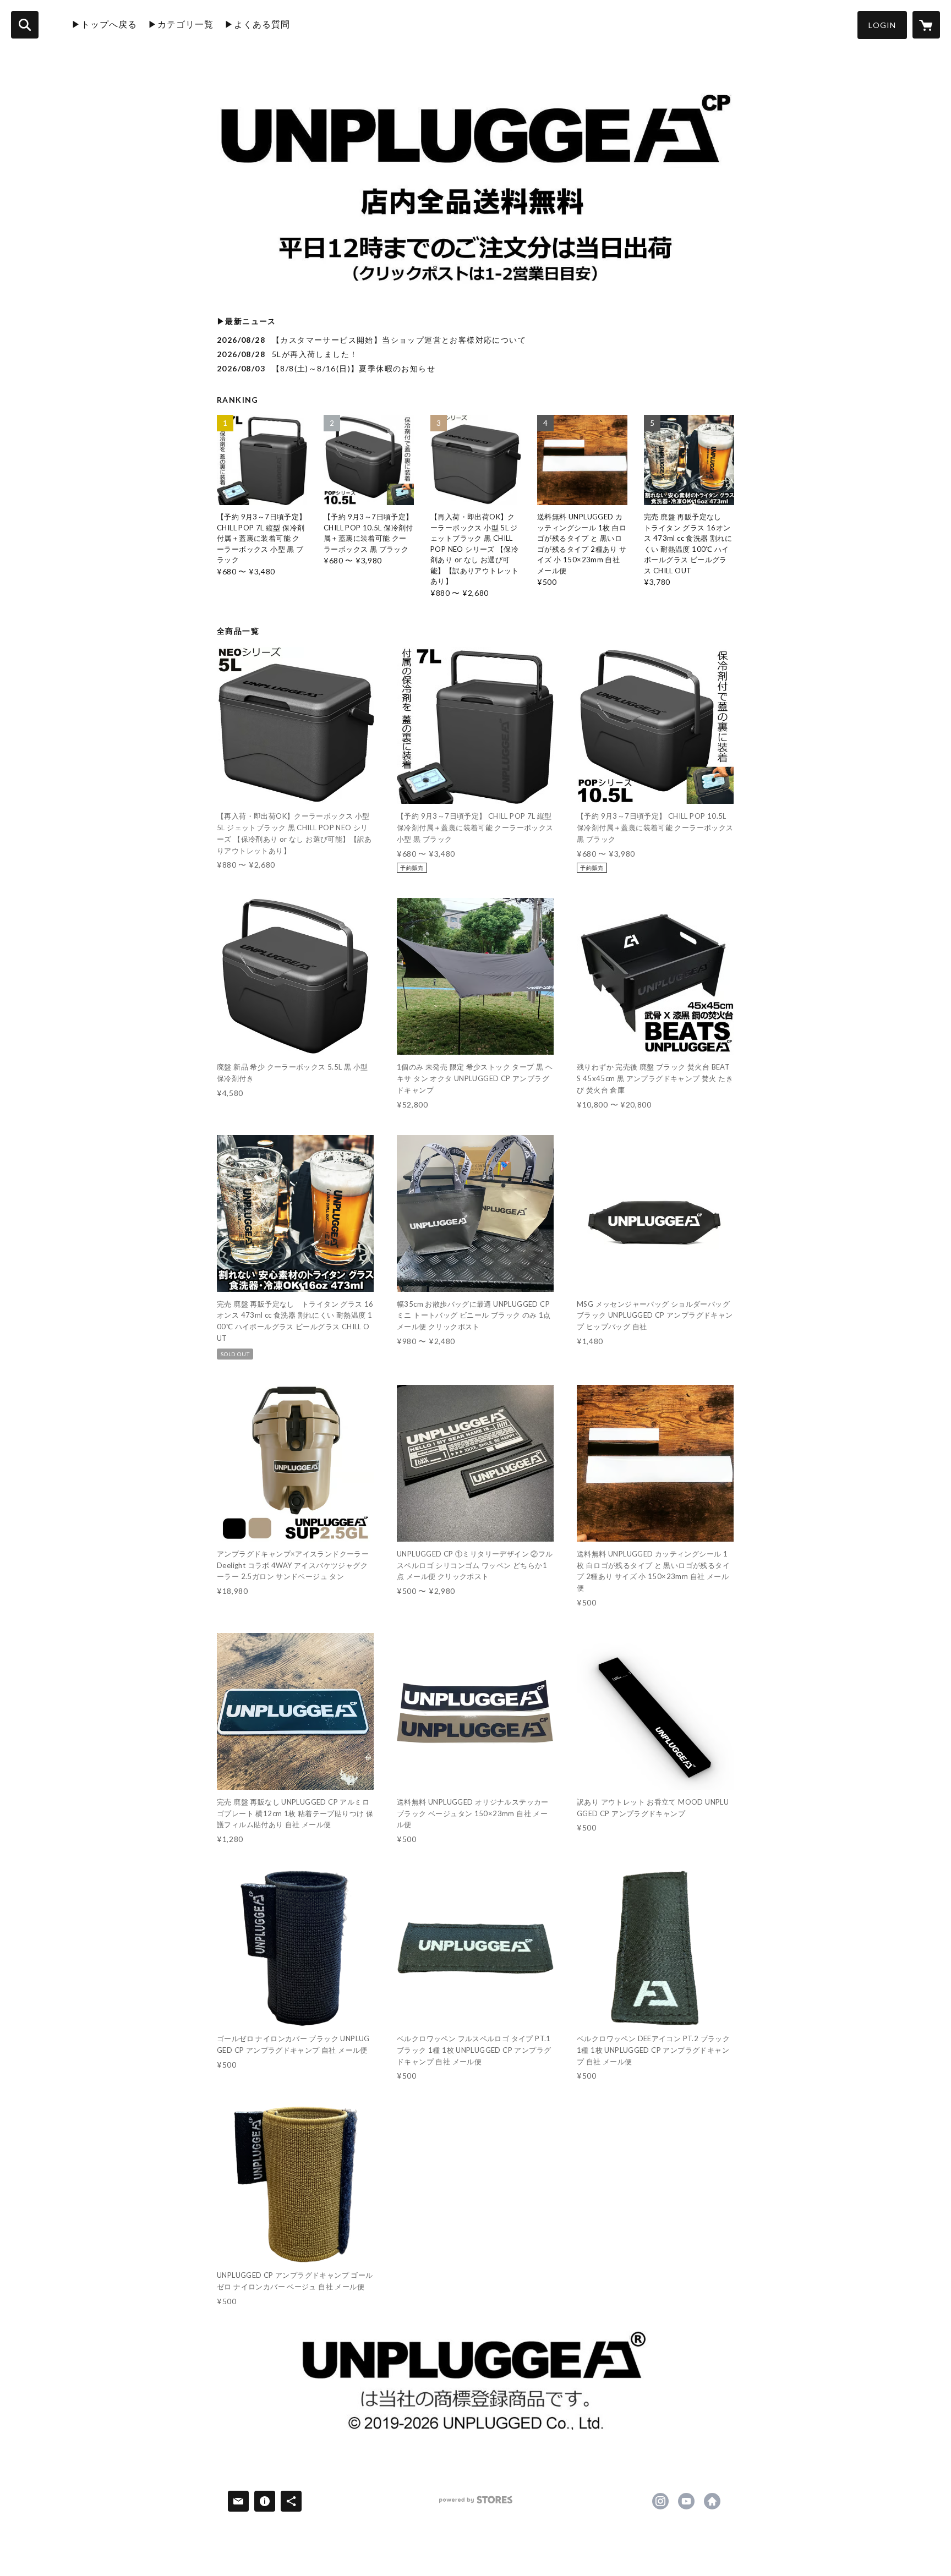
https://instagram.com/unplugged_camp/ (660, 2501)
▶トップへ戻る (104, 24)
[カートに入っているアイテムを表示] (926, 25)
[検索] (25, 25)
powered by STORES (476, 2504)
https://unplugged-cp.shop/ (712, 2501)
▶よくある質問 (257, 24)
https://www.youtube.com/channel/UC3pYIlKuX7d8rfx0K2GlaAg (686, 2501)
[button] (882, 25)
